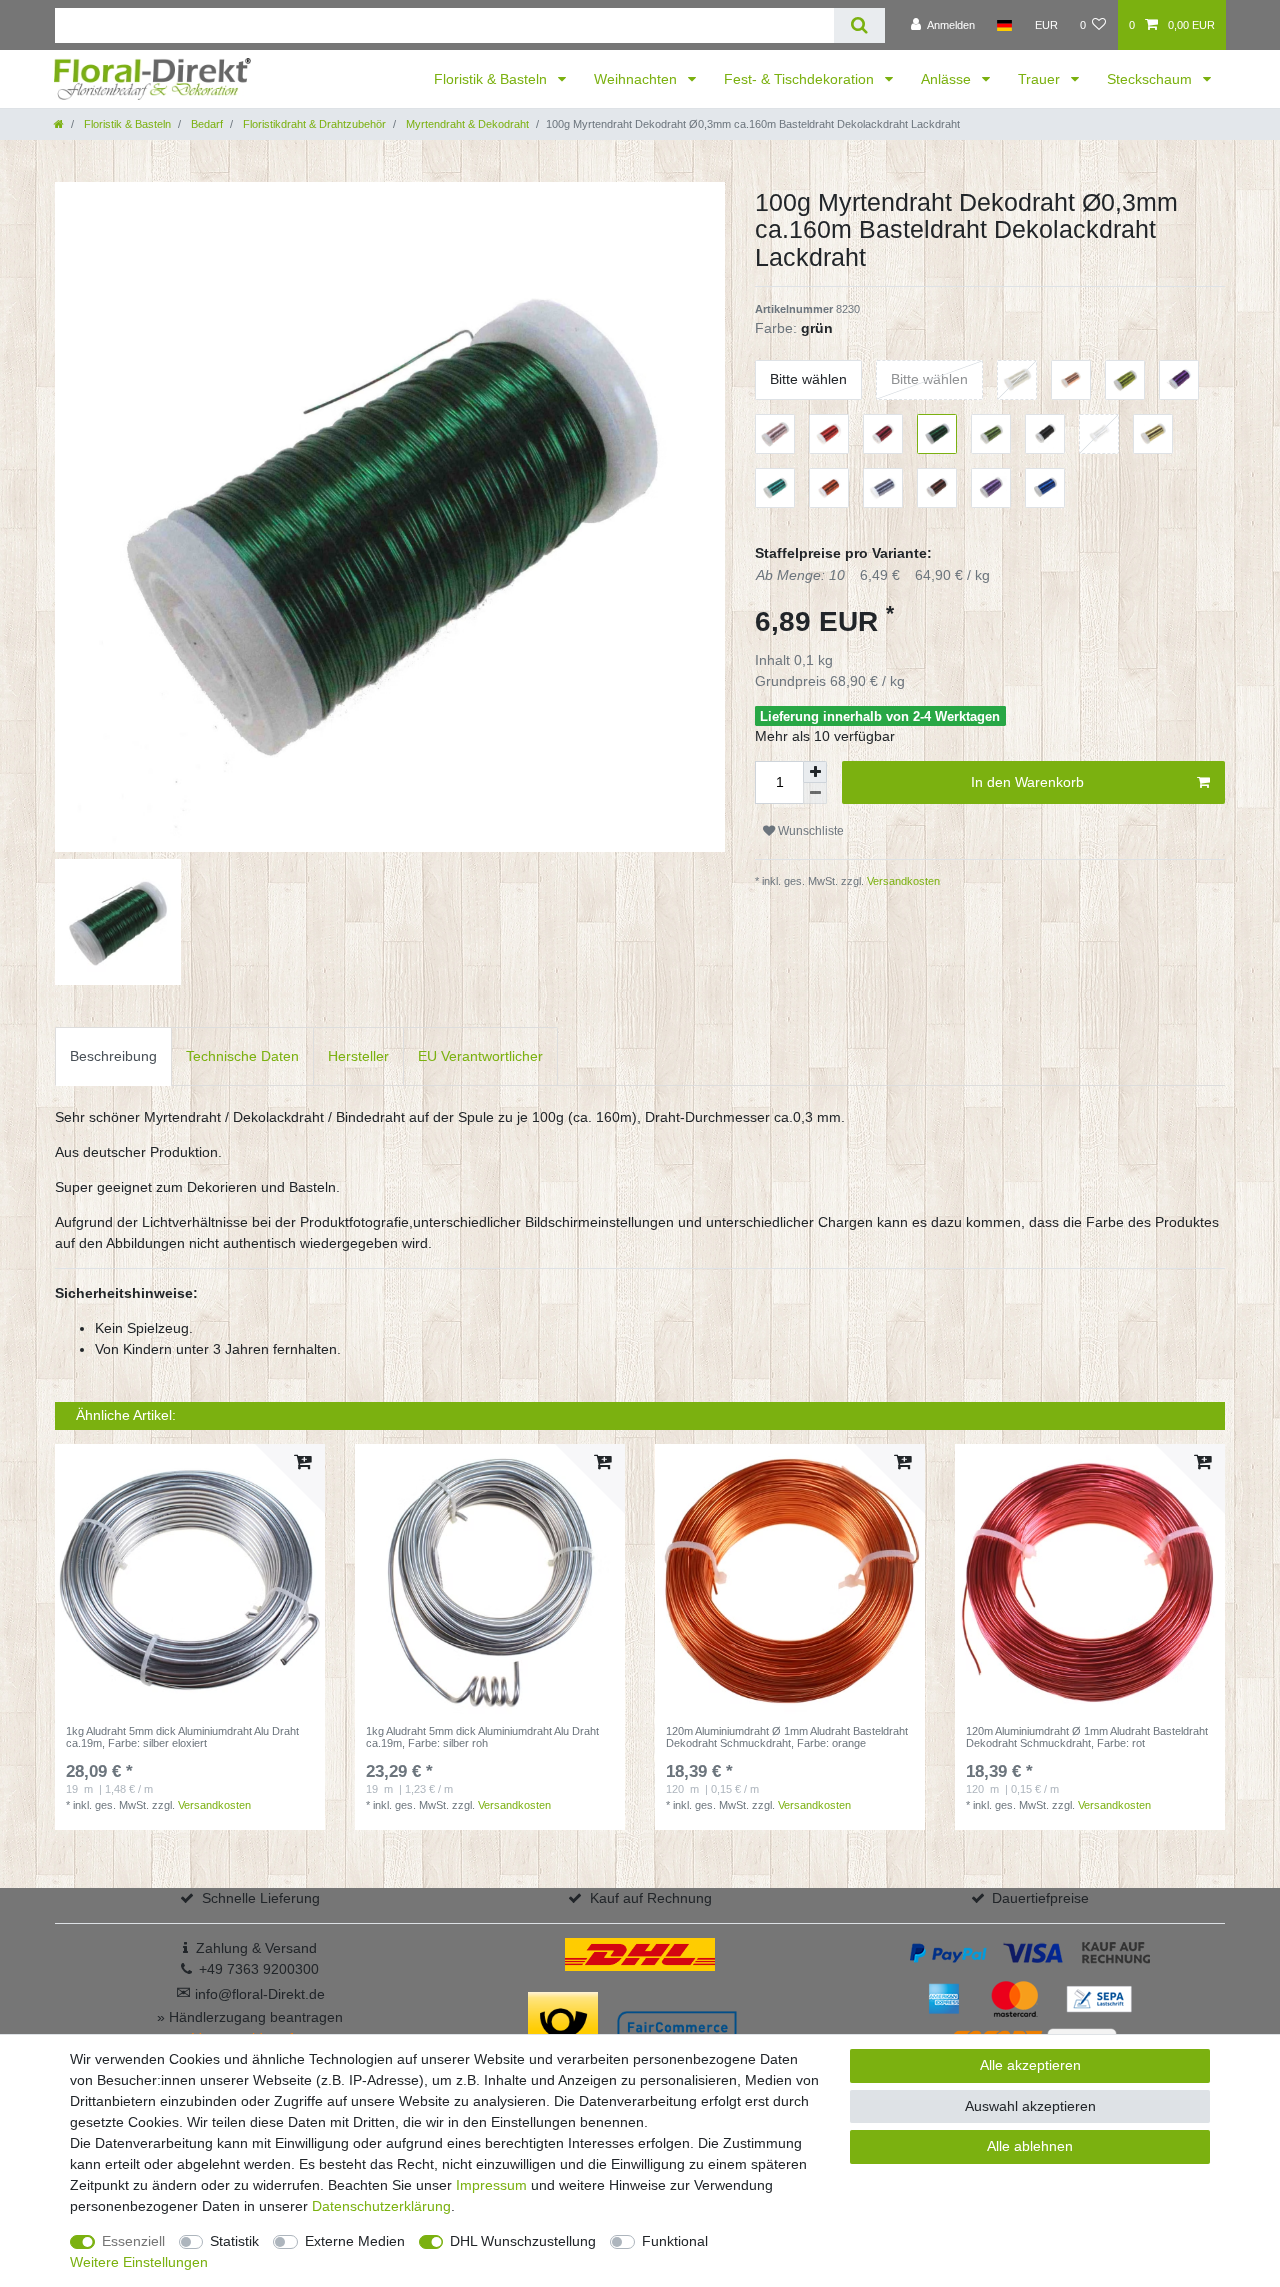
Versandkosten (902, 881)
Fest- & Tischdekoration (801, 79)
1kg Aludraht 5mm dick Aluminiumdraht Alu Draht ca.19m (182, 1737)
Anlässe (948, 79)
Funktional (675, 2241)
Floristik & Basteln (492, 79)
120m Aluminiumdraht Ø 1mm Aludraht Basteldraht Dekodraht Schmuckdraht (787, 1737)
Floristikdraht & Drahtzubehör (313, 124)
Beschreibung (113, 1056)
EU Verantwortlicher (480, 1056)
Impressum (491, 2185)
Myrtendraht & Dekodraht (466, 124)
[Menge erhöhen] (815, 772)
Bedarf (205, 124)
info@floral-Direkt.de (250, 1994)
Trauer (1041, 79)
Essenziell (133, 2241)
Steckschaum (1151, 79)
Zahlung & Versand (256, 1948)
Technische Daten (242, 1056)
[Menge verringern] (815, 793)
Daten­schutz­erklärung (381, 2206)
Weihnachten (637, 79)
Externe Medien (355, 2241)
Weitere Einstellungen (139, 2262)
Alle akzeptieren (1030, 2065)
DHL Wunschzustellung (523, 2241)
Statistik (234, 2241)
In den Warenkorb (1027, 782)
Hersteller (358, 1056)
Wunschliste (809, 831)
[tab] (113, 1056)
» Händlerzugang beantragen (250, 2017)
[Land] (1004, 25)
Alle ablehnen (1030, 2146)
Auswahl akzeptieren (1030, 2106)
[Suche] (859, 25)
